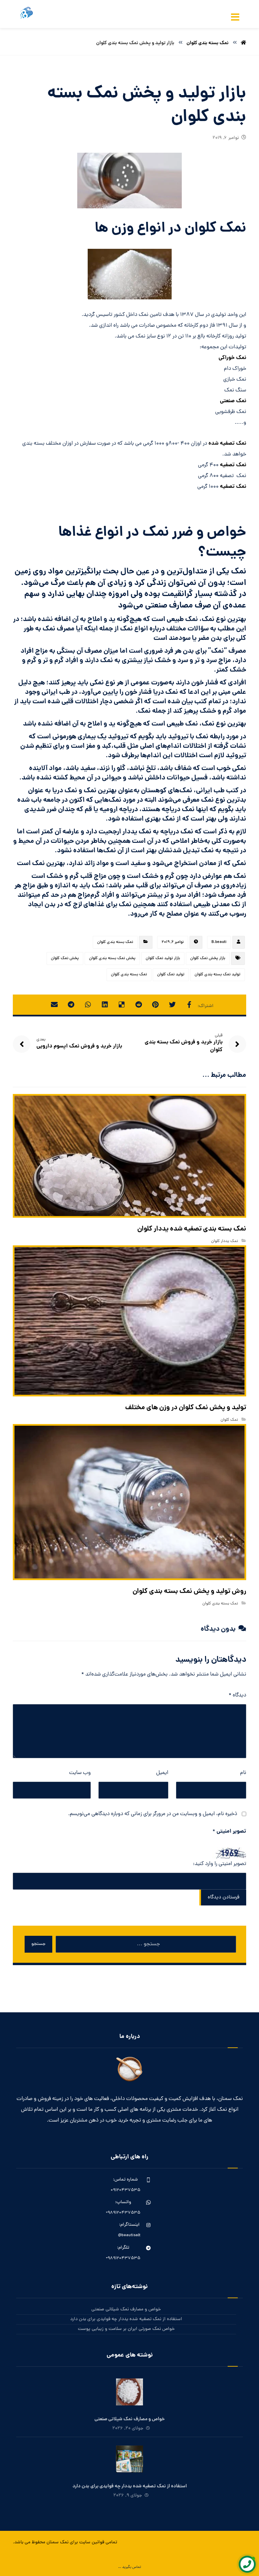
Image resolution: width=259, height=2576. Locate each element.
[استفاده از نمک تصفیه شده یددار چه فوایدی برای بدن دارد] (129, 2459)
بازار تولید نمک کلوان (163, 958)
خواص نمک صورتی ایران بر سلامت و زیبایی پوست (126, 2329)
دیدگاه (237, 1695)
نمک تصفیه (233, 465)
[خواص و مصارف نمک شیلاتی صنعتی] (129, 2392)
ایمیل (162, 1773)
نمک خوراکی (232, 358)
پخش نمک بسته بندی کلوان (112, 958)
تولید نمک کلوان (171, 975)
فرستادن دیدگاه (224, 1898)
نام (243, 1773)
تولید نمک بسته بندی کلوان (218, 975)
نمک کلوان (229, 1420)
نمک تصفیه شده (227, 443)
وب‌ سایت (80, 1773)
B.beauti (219, 942)
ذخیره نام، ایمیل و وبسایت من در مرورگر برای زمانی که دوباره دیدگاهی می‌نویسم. (153, 1814)
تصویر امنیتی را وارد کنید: (219, 1864)
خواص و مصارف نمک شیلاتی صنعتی (126, 2309)
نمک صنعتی (233, 401)
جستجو (38, 1944)
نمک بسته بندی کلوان (115, 942)
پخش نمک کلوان (65, 958)
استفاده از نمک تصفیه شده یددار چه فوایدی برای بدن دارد (126, 2319)
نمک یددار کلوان (225, 1241)
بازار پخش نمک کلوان (208, 958)
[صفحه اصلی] (243, 43)
